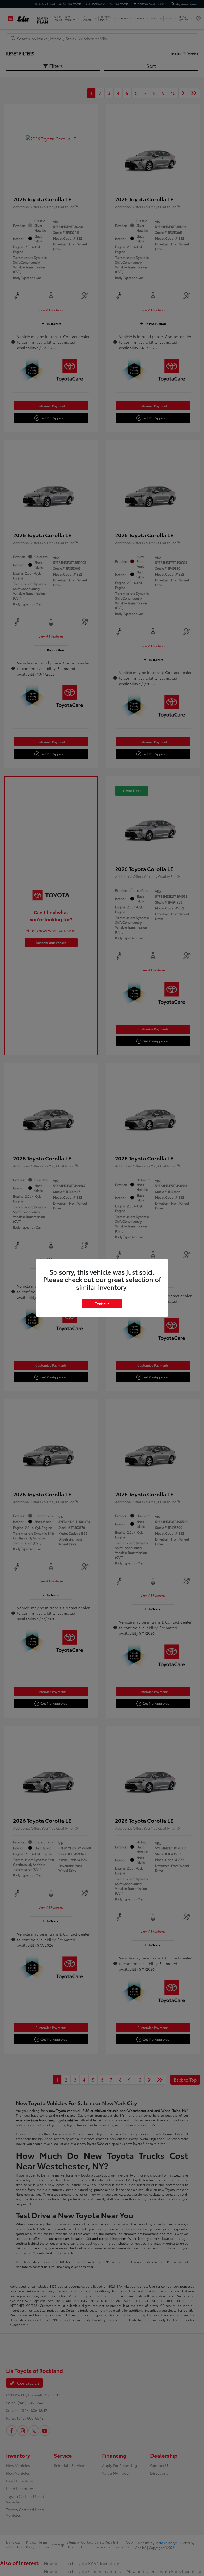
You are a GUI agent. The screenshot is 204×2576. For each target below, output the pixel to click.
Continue (102, 1304)
